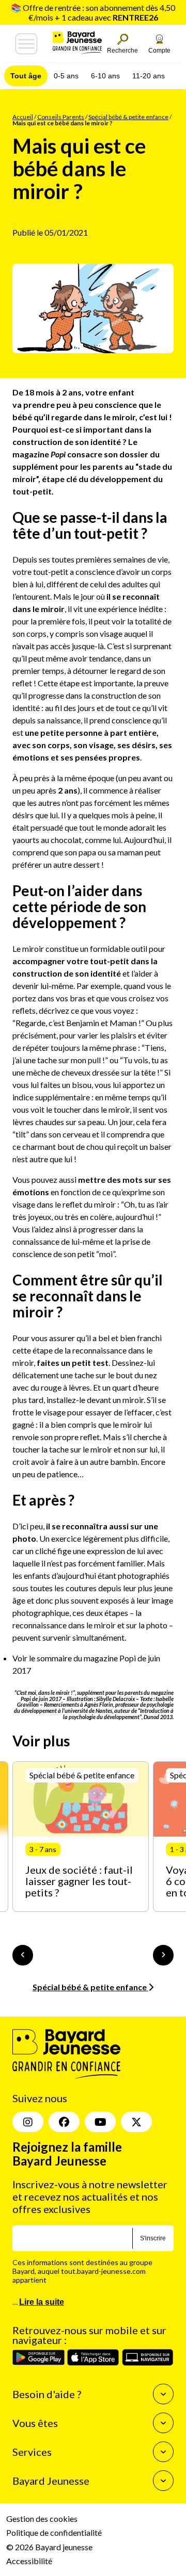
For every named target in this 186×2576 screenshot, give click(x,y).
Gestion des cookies (42, 2519)
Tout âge (26, 76)
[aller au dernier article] (23, 1955)
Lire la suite (42, 2301)
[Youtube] (100, 2122)
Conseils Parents (61, 117)
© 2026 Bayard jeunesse (49, 2546)
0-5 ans (66, 76)
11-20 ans (149, 76)
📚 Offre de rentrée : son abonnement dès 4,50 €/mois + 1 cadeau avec (93, 12)
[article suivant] (163, 1955)
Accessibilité (29, 2561)
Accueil (23, 117)
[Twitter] (136, 2122)
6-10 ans (105, 76)
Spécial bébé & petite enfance (128, 117)
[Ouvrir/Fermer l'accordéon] (163, 2394)
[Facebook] (64, 2122)
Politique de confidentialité (54, 2532)
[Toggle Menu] (26, 44)
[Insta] (28, 2122)
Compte (159, 51)
